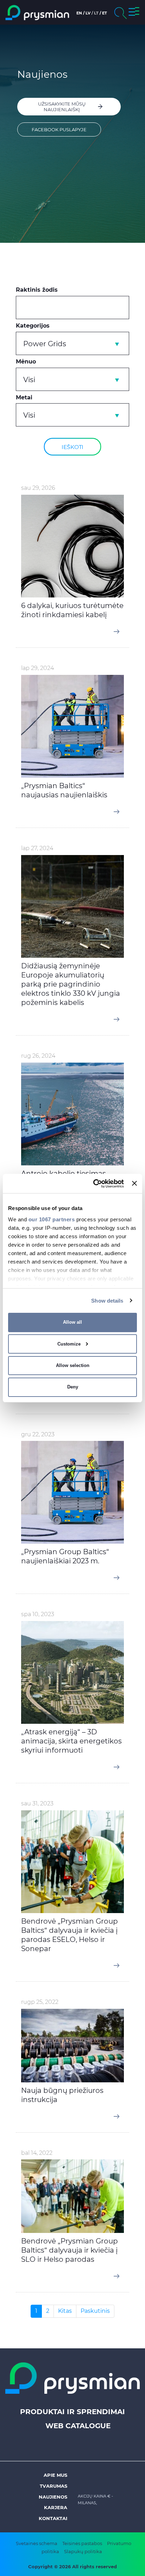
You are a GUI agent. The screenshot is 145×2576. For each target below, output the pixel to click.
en (79, 13)
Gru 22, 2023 (38, 1434)
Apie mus (55, 2475)
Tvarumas (53, 2486)
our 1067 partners (52, 1219)
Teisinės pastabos (82, 2543)
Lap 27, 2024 (37, 848)
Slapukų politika (83, 2551)
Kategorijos (33, 326)
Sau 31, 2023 (37, 1803)
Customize (69, 1344)
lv (88, 13)
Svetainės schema (37, 2543)
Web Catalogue (78, 2426)
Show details (107, 1300)
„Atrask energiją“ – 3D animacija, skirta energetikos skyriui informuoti (71, 1741)
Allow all (72, 1322)
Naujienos (53, 2497)
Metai (24, 397)
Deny (73, 1387)
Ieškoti (72, 447)
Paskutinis (95, 2311)
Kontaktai (53, 2518)
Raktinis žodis (37, 290)
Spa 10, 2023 (38, 1614)
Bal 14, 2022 (37, 2153)
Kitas (65, 2311)
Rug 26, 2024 (38, 1056)
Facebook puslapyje (59, 129)
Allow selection (73, 1365)
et (105, 13)
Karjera (56, 2507)
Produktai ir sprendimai (72, 2412)
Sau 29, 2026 (38, 488)
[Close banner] (134, 1183)
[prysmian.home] (37, 12)
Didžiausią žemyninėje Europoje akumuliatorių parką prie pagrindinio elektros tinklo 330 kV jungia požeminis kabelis (71, 984)
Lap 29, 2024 (37, 668)
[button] (134, 13)
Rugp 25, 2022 (40, 2002)
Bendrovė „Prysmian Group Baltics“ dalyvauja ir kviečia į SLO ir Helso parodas (70, 2250)
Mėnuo (26, 362)
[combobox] (72, 343)
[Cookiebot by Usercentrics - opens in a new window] (94, 1183)
